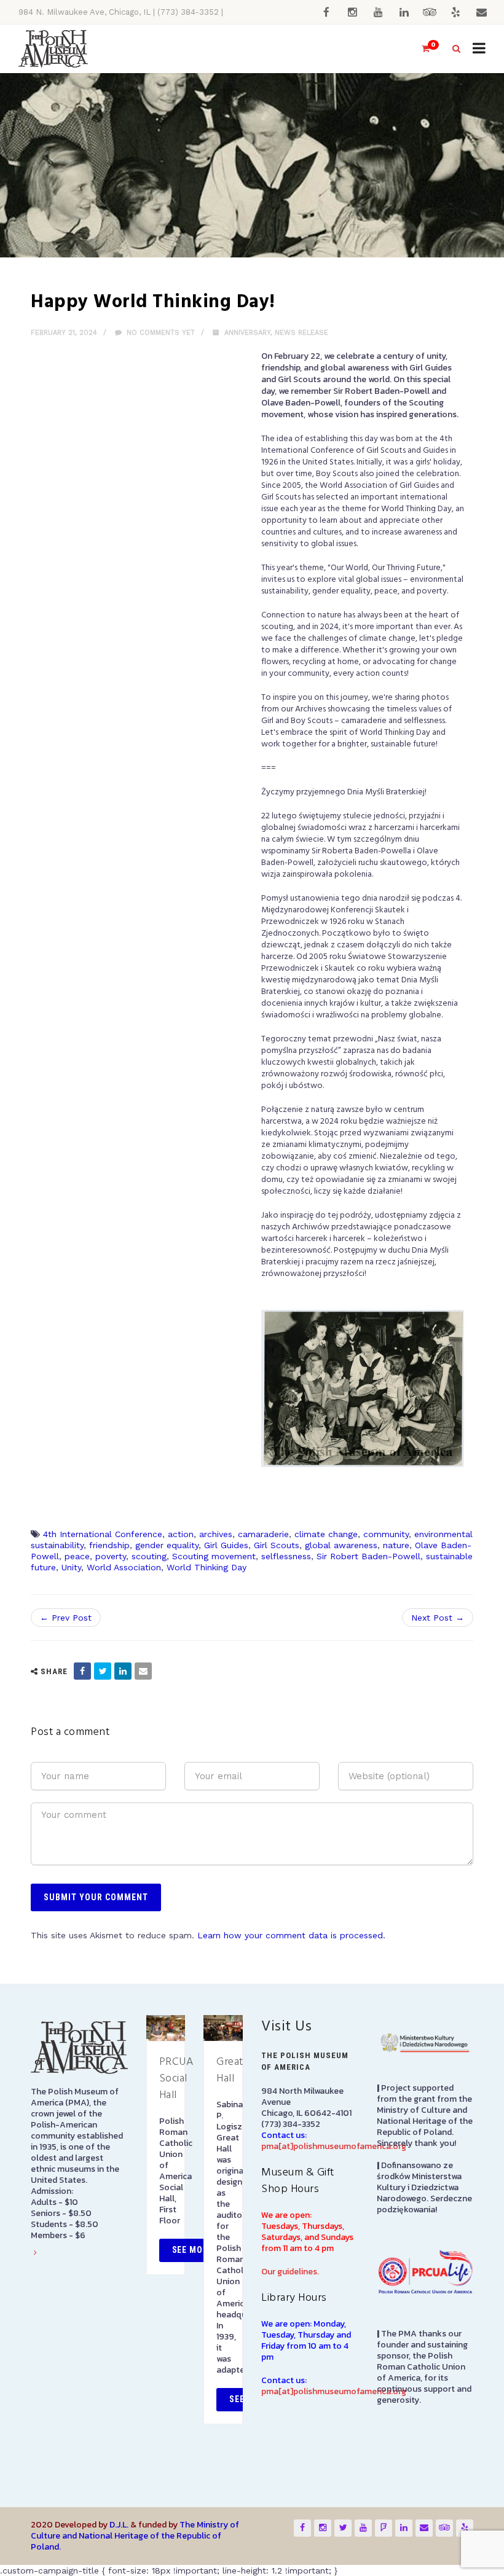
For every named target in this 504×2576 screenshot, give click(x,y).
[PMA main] (53, 49)
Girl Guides (226, 1545)
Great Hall (230, 2070)
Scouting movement (214, 1556)
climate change (326, 1534)
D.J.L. (119, 2525)
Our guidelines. (290, 2272)
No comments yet (159, 333)
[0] (420, 49)
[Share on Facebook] (82, 1671)
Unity (71, 1567)
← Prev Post (66, 1618)
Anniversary (247, 333)
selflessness (286, 1556)
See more (193, 2250)
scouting (149, 1556)
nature (396, 1545)
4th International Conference (103, 1534)
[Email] (143, 1671)
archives (216, 1534)
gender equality (167, 1545)
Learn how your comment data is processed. (291, 1935)
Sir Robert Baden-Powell (368, 1556)
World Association (124, 1567)
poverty (111, 1556)
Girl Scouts (277, 1545)
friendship (109, 1545)
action (181, 1534)
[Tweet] (103, 1671)
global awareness (341, 1545)
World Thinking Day (207, 1567)
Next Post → (438, 1618)
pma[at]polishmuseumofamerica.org (334, 2146)
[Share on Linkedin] (123, 1671)
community (386, 1534)
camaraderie (263, 1534)
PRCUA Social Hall (176, 2079)
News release (301, 333)
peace (77, 1556)
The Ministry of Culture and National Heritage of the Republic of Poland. (135, 2536)
